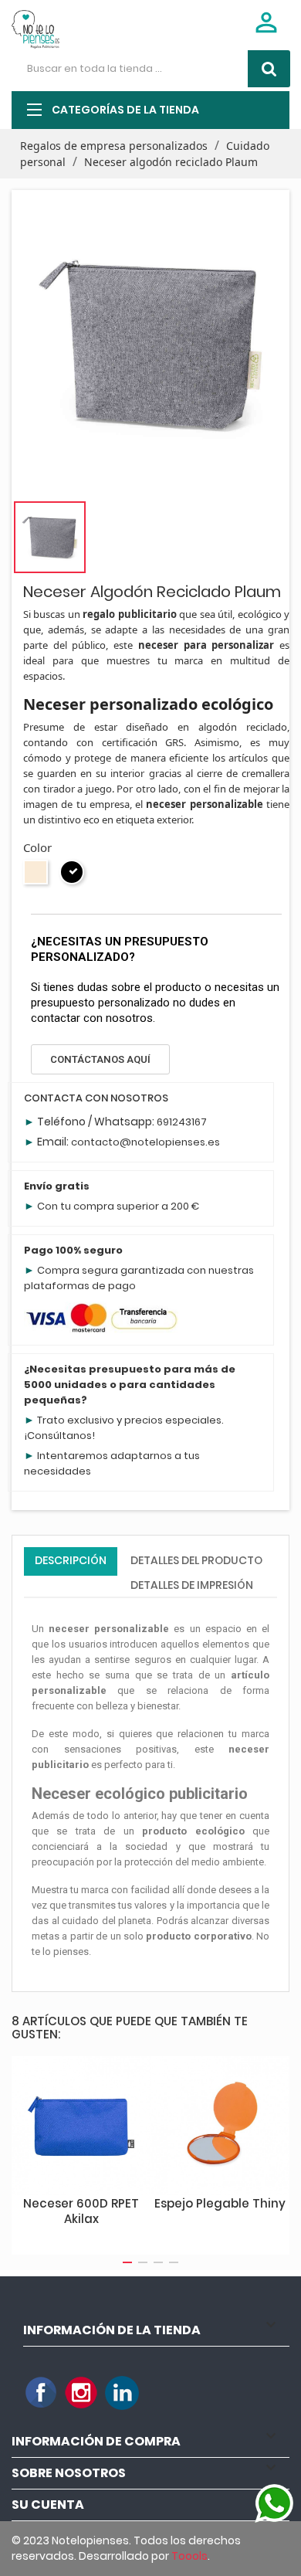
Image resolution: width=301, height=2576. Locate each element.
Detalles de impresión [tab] (192, 1585)
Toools (189, 2556)
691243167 (182, 1122)
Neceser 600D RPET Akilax (81, 2211)
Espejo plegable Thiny (220, 2203)
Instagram (82, 2393)
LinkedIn (122, 2393)
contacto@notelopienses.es (145, 1142)
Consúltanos (59, 1436)
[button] (100, 1059)
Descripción (71, 1560)
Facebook (42, 2393)
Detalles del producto (196, 1560)
